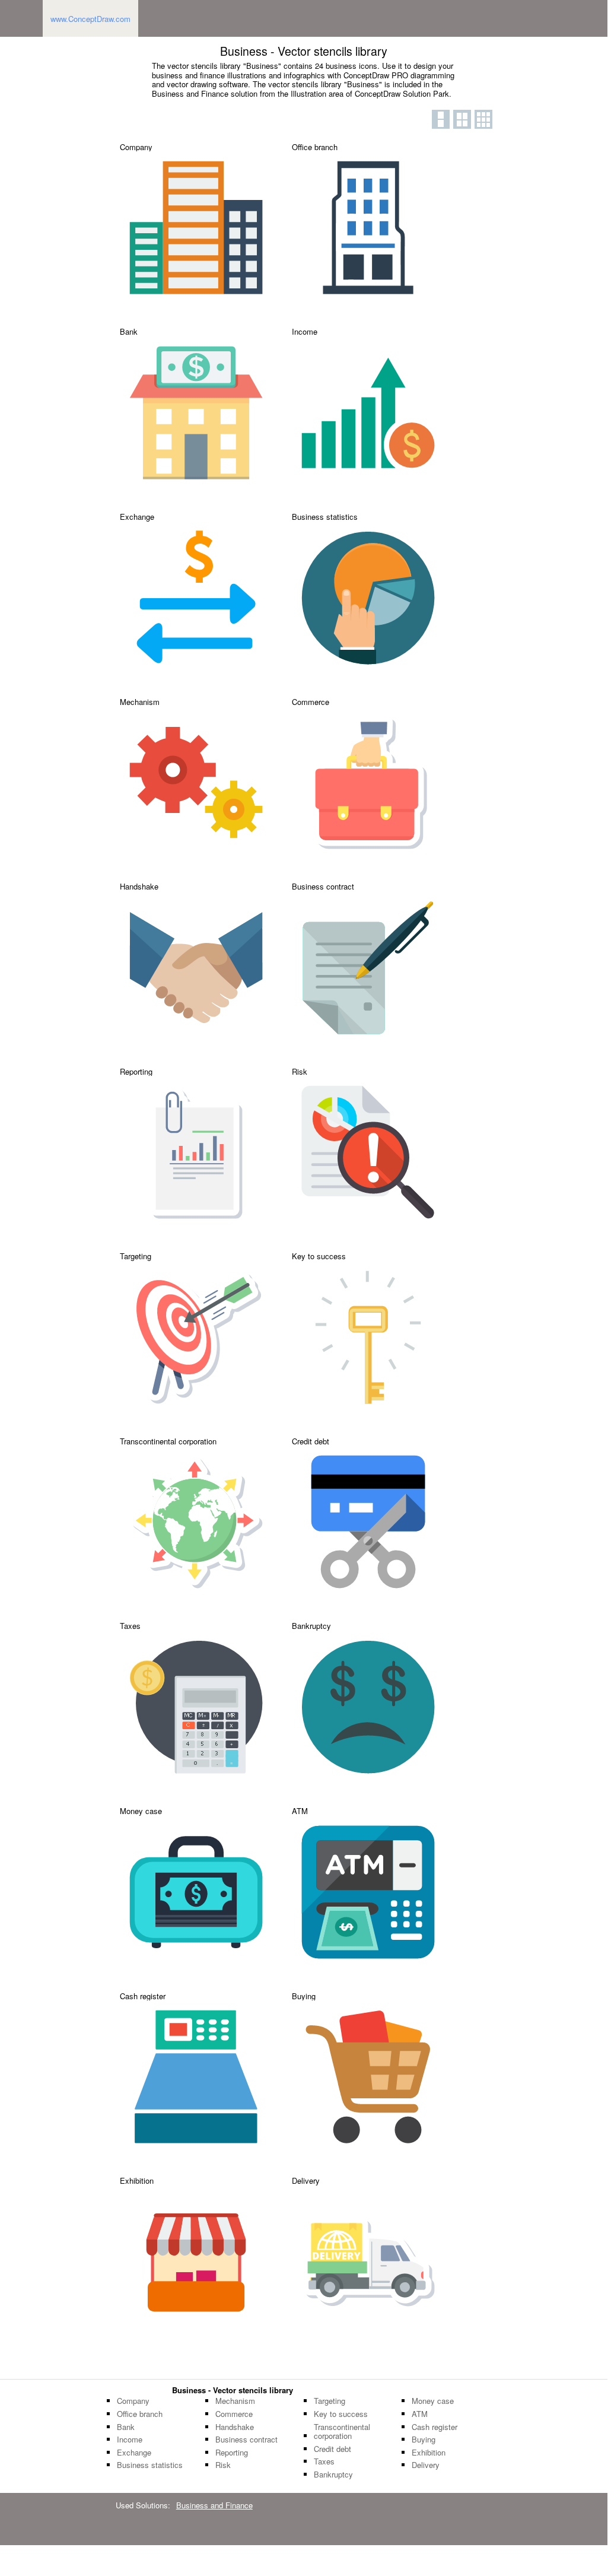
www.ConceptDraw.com (90, 19)
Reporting (232, 2453)
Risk (223, 2465)
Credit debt (332, 2449)
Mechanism (235, 2401)
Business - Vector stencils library (233, 2390)
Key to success (341, 2414)
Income (130, 2440)
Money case (433, 2401)
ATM (420, 2414)
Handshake (235, 2427)
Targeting (330, 2401)
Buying (424, 2440)
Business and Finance (214, 2505)
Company (133, 2401)
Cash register (435, 2427)
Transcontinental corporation (342, 2432)
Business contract (246, 2440)
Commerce (234, 2414)
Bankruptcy (333, 2475)
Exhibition (429, 2453)
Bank (126, 2427)
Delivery (426, 2465)
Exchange (134, 2453)
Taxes (324, 2461)
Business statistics (150, 2465)
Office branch (140, 2414)
